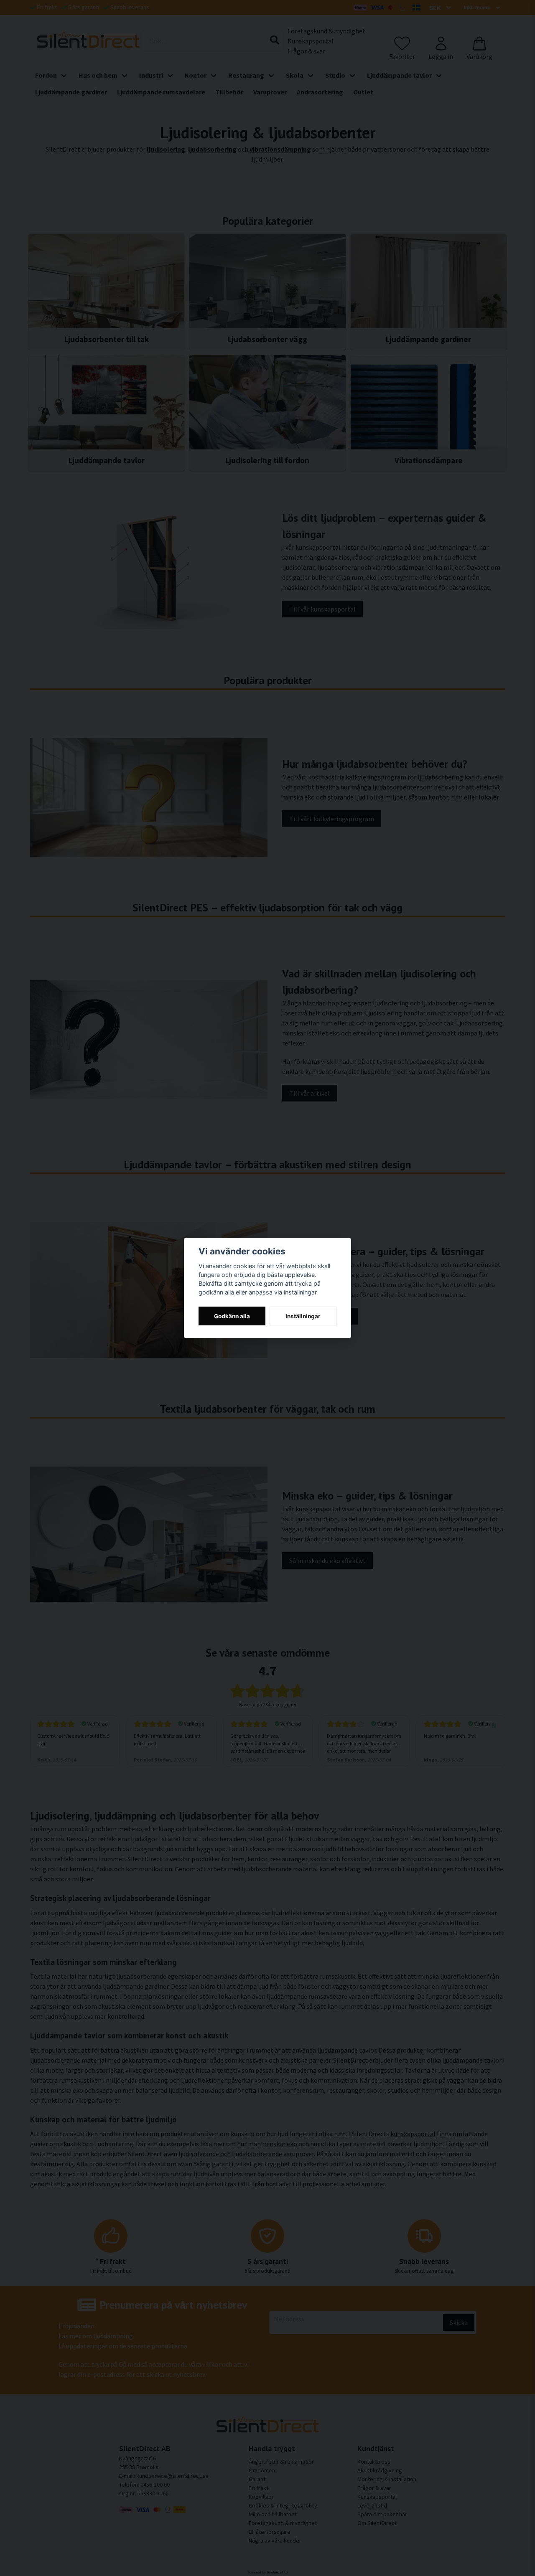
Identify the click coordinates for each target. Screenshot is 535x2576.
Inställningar (303, 1316)
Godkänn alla (232, 1316)
